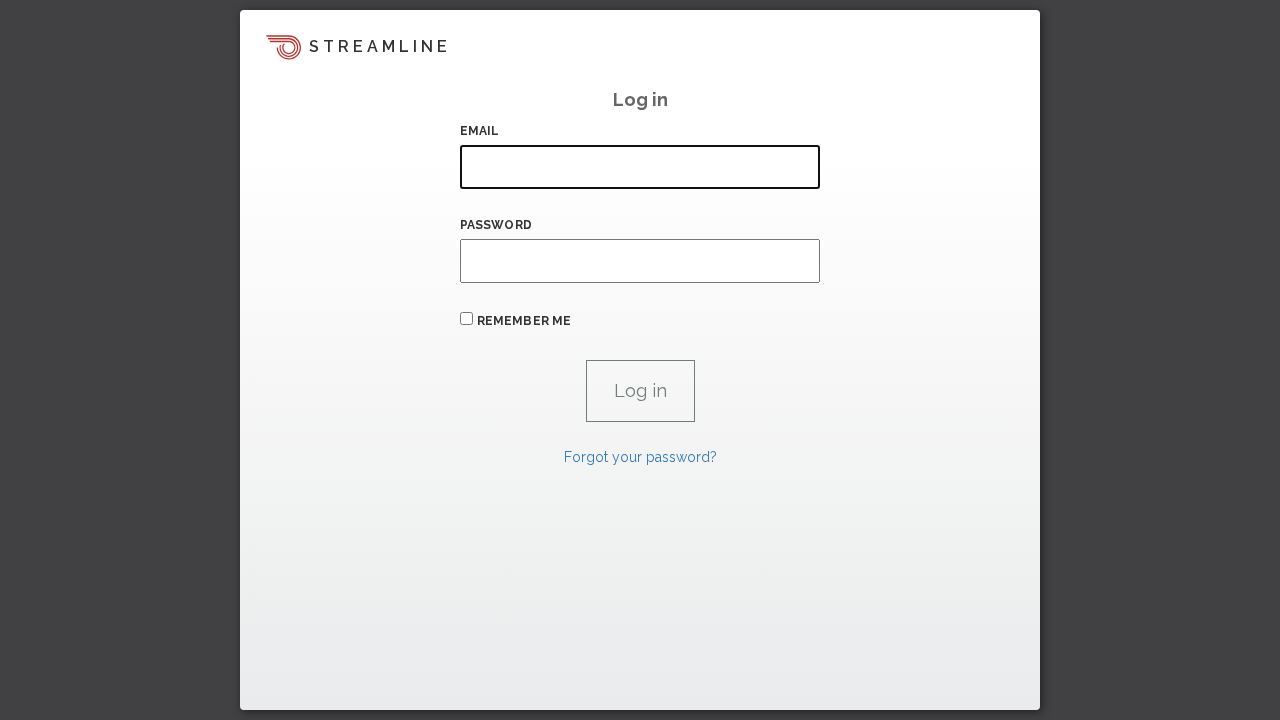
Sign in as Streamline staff (346, 686)
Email (480, 131)
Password (496, 225)
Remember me (524, 321)
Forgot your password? (640, 457)
